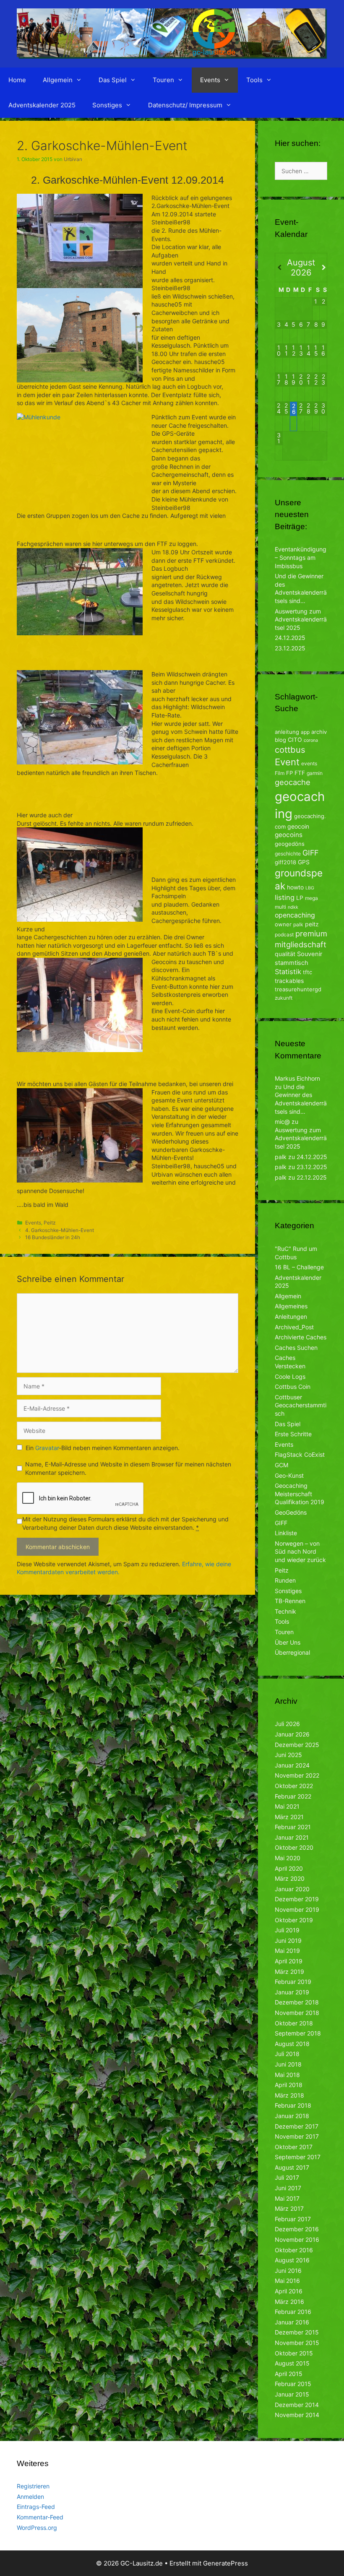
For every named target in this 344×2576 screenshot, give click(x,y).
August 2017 (292, 2167)
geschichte (288, 854)
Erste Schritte (293, 1434)
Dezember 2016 (297, 2229)
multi (280, 907)
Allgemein (58, 80)
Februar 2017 (293, 2219)
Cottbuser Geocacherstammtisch (301, 1405)
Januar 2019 (292, 1992)
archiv (319, 732)
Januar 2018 (292, 2116)
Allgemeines (291, 1306)
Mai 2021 (287, 1806)
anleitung (287, 732)
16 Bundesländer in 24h (53, 1237)
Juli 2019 (287, 1930)
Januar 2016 (292, 2322)
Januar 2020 (292, 1889)
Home (17, 80)
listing (285, 897)
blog (280, 740)
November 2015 (297, 2343)
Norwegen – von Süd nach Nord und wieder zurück (300, 1552)
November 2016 (297, 2239)
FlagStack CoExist (300, 1454)
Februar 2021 (293, 1827)
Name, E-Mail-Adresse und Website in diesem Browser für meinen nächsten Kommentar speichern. (128, 1468)
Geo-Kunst (289, 1475)
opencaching (295, 915)
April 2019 (289, 1961)
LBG (310, 888)
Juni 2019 (288, 1940)
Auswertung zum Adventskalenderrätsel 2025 (301, 619)
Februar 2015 (293, 2384)
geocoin (298, 826)
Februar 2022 (293, 1796)
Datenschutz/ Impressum (185, 105)
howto (295, 887)
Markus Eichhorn (297, 1078)
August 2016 (292, 2260)
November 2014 (297, 2415)
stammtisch (292, 963)
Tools (254, 80)
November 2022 (297, 1775)
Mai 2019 (287, 1951)
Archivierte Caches (301, 1337)
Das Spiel (113, 80)
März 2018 (289, 2095)
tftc (308, 972)
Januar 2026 (292, 1734)
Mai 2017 (287, 2198)
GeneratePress (225, 2563)
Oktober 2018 (294, 2023)
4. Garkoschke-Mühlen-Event (60, 1230)
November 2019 (297, 1909)
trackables (289, 981)
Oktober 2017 (294, 2147)
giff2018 (285, 862)
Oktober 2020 (294, 1847)
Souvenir (310, 954)
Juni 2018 (288, 2064)
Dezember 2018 (297, 2002)
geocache (293, 782)
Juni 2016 (288, 2271)
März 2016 (289, 2302)
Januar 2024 (292, 1765)
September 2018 (298, 2033)
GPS (304, 862)
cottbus (290, 750)
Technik (285, 1611)
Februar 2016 (293, 2312)
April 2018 (289, 2085)
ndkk (293, 907)
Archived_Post (294, 1327)
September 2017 (298, 2157)
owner (283, 924)
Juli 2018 (287, 2054)
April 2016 (289, 2291)
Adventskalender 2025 (42, 105)
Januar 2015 (292, 2394)
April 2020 (289, 1868)
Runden (285, 1580)
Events (210, 80)
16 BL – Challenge (299, 1267)
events (309, 763)
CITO (295, 740)
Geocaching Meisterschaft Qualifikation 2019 (300, 1494)
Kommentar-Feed (40, 2517)
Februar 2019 (293, 1982)
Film (280, 773)
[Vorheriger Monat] (279, 268)
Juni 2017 (288, 2188)
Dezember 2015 (297, 2332)
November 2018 (297, 2013)
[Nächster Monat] (323, 268)
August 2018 (292, 2044)
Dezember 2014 (297, 2405)
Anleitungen (291, 1317)
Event (287, 762)
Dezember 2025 (297, 1745)
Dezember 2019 (297, 1899)
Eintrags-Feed (36, 2507)
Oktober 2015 (294, 2353)
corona (311, 740)
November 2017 (297, 2136)
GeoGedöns (291, 1512)
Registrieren (33, 2486)
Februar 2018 (293, 2105)
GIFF (310, 853)
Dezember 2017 (297, 2126)
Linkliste (286, 1533)
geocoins (289, 835)
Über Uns (288, 1642)
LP (300, 898)
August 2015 (292, 2363)
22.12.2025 (312, 1177)
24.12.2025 (290, 638)
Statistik (288, 972)
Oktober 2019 (294, 1920)
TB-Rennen (290, 1601)
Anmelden (30, 2497)
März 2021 (289, 1817)
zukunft (284, 998)
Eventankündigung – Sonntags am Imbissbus (301, 557)
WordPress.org (37, 2528)
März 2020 (290, 1878)
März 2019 (289, 1972)
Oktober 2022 (294, 1786)
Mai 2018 (287, 2075)
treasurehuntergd (298, 989)
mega (311, 898)
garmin (315, 773)
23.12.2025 (290, 648)
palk (298, 924)
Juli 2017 (287, 2177)
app (305, 732)
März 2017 (289, 2208)
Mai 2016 (287, 2281)
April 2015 (289, 2374)
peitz (312, 924)
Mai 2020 (288, 1858)
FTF (300, 773)
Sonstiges (107, 105)
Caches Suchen (296, 1348)
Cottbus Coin (293, 1387)
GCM (281, 1465)
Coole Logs (290, 1376)
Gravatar (47, 1448)
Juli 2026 (287, 1724)
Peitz (50, 1223)
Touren (163, 80)
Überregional (292, 1652)
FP (289, 773)
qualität (285, 954)
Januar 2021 (292, 1837)
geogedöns (290, 844)
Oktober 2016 (294, 2250)
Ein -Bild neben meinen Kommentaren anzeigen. (103, 1448)
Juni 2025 (288, 1755)
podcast (284, 934)
